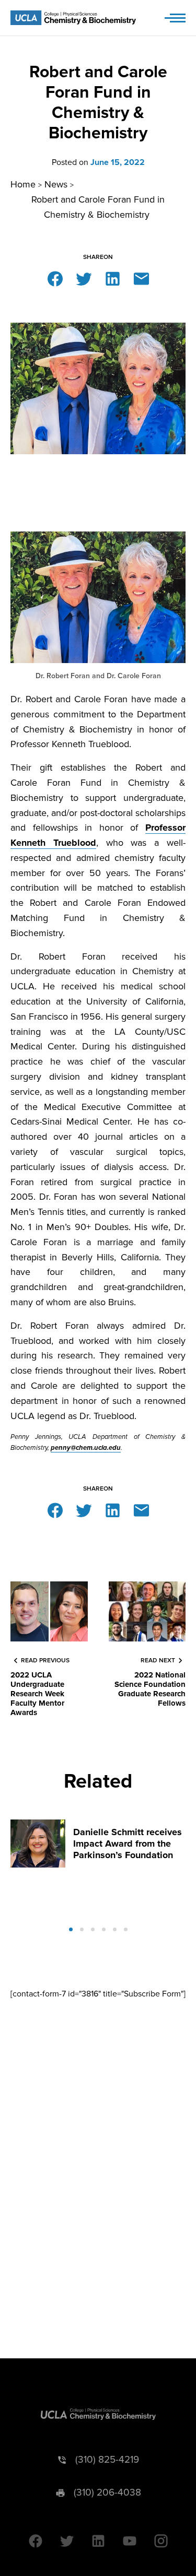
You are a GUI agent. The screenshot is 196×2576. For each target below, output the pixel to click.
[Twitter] (84, 278)
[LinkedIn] (113, 278)
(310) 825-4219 (107, 2460)
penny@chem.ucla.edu (86, 1448)
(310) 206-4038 (107, 2493)
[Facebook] (55, 278)
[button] (71, 1929)
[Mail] (141, 278)
